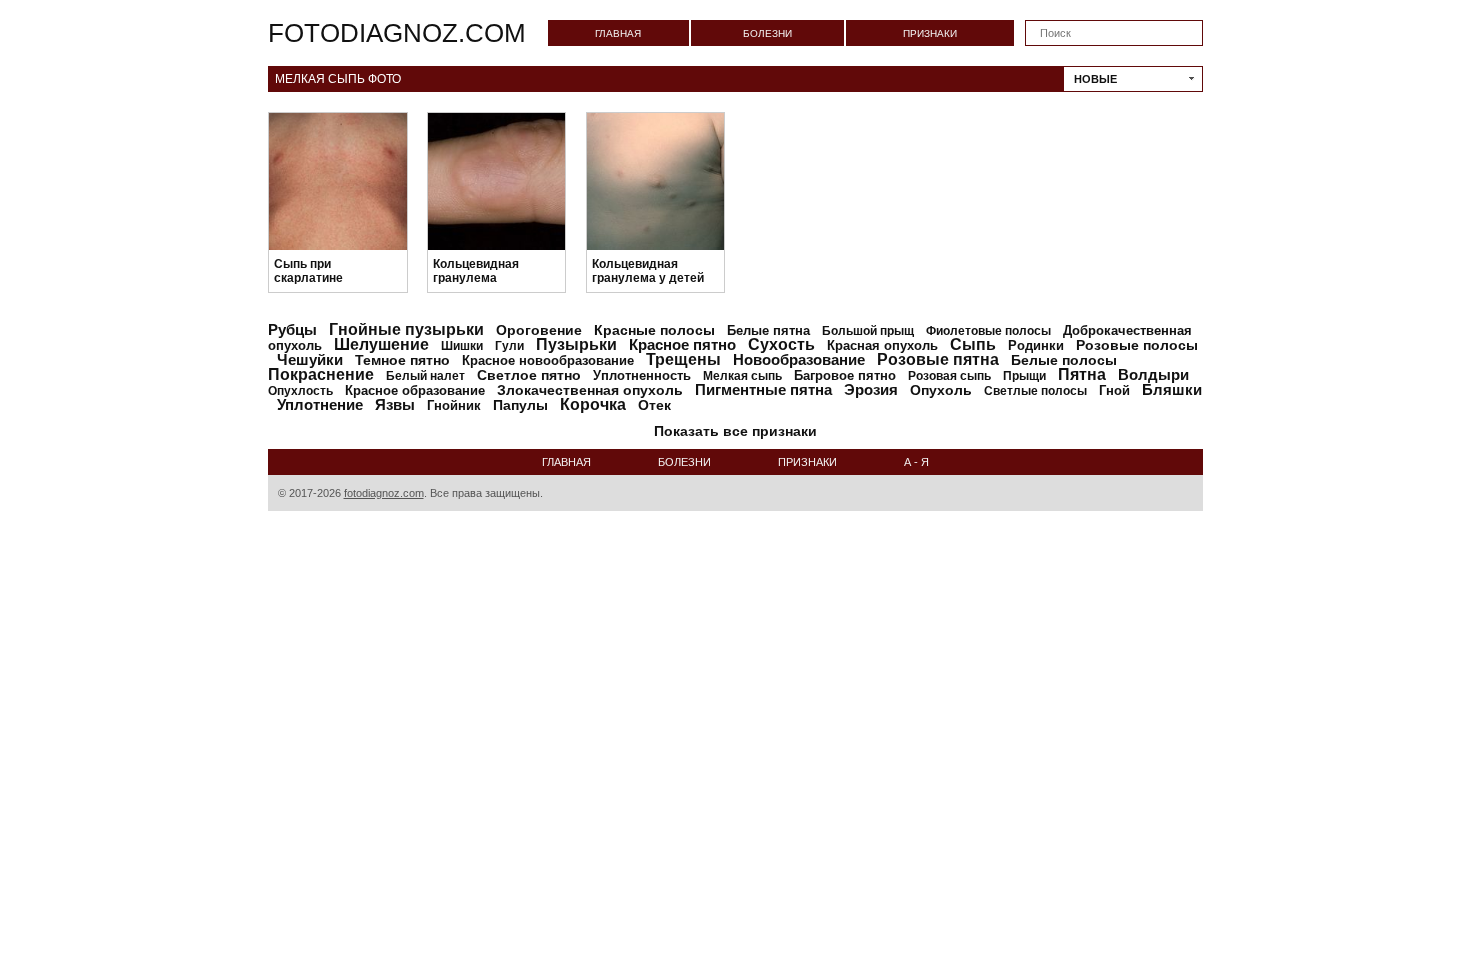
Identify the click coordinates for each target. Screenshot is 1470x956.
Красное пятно (682, 344)
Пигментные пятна (763, 389)
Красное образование (415, 390)
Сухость (781, 344)
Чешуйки (310, 359)
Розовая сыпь (949, 376)
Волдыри (1153, 374)
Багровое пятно (845, 375)
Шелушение (381, 344)
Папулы (520, 405)
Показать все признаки (735, 431)
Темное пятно (402, 360)
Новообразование (799, 359)
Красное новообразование (548, 360)
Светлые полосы (1035, 391)
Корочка (593, 404)
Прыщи (1024, 376)
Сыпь (973, 344)
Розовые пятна (938, 359)
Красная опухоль (882, 345)
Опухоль (941, 390)
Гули (509, 346)
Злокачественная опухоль (590, 390)
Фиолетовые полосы (988, 331)
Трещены (683, 359)
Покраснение (321, 374)
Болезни (767, 33)
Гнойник (454, 405)
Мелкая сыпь (742, 376)
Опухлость (300, 391)
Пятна (1082, 374)
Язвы (395, 404)
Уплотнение (320, 404)
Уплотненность (642, 375)
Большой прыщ (868, 331)
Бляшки (1172, 389)
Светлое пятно (529, 375)
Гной (1114, 390)
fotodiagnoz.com (397, 33)
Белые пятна (768, 330)
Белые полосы (1064, 360)
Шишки (462, 346)
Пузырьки (576, 344)
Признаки (930, 33)
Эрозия (871, 389)
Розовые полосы (1137, 345)
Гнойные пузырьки (406, 329)
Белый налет (425, 376)
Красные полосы (654, 330)
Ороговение (539, 330)
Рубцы (292, 329)
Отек (654, 405)
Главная (618, 33)
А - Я (916, 462)
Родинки (1036, 345)
